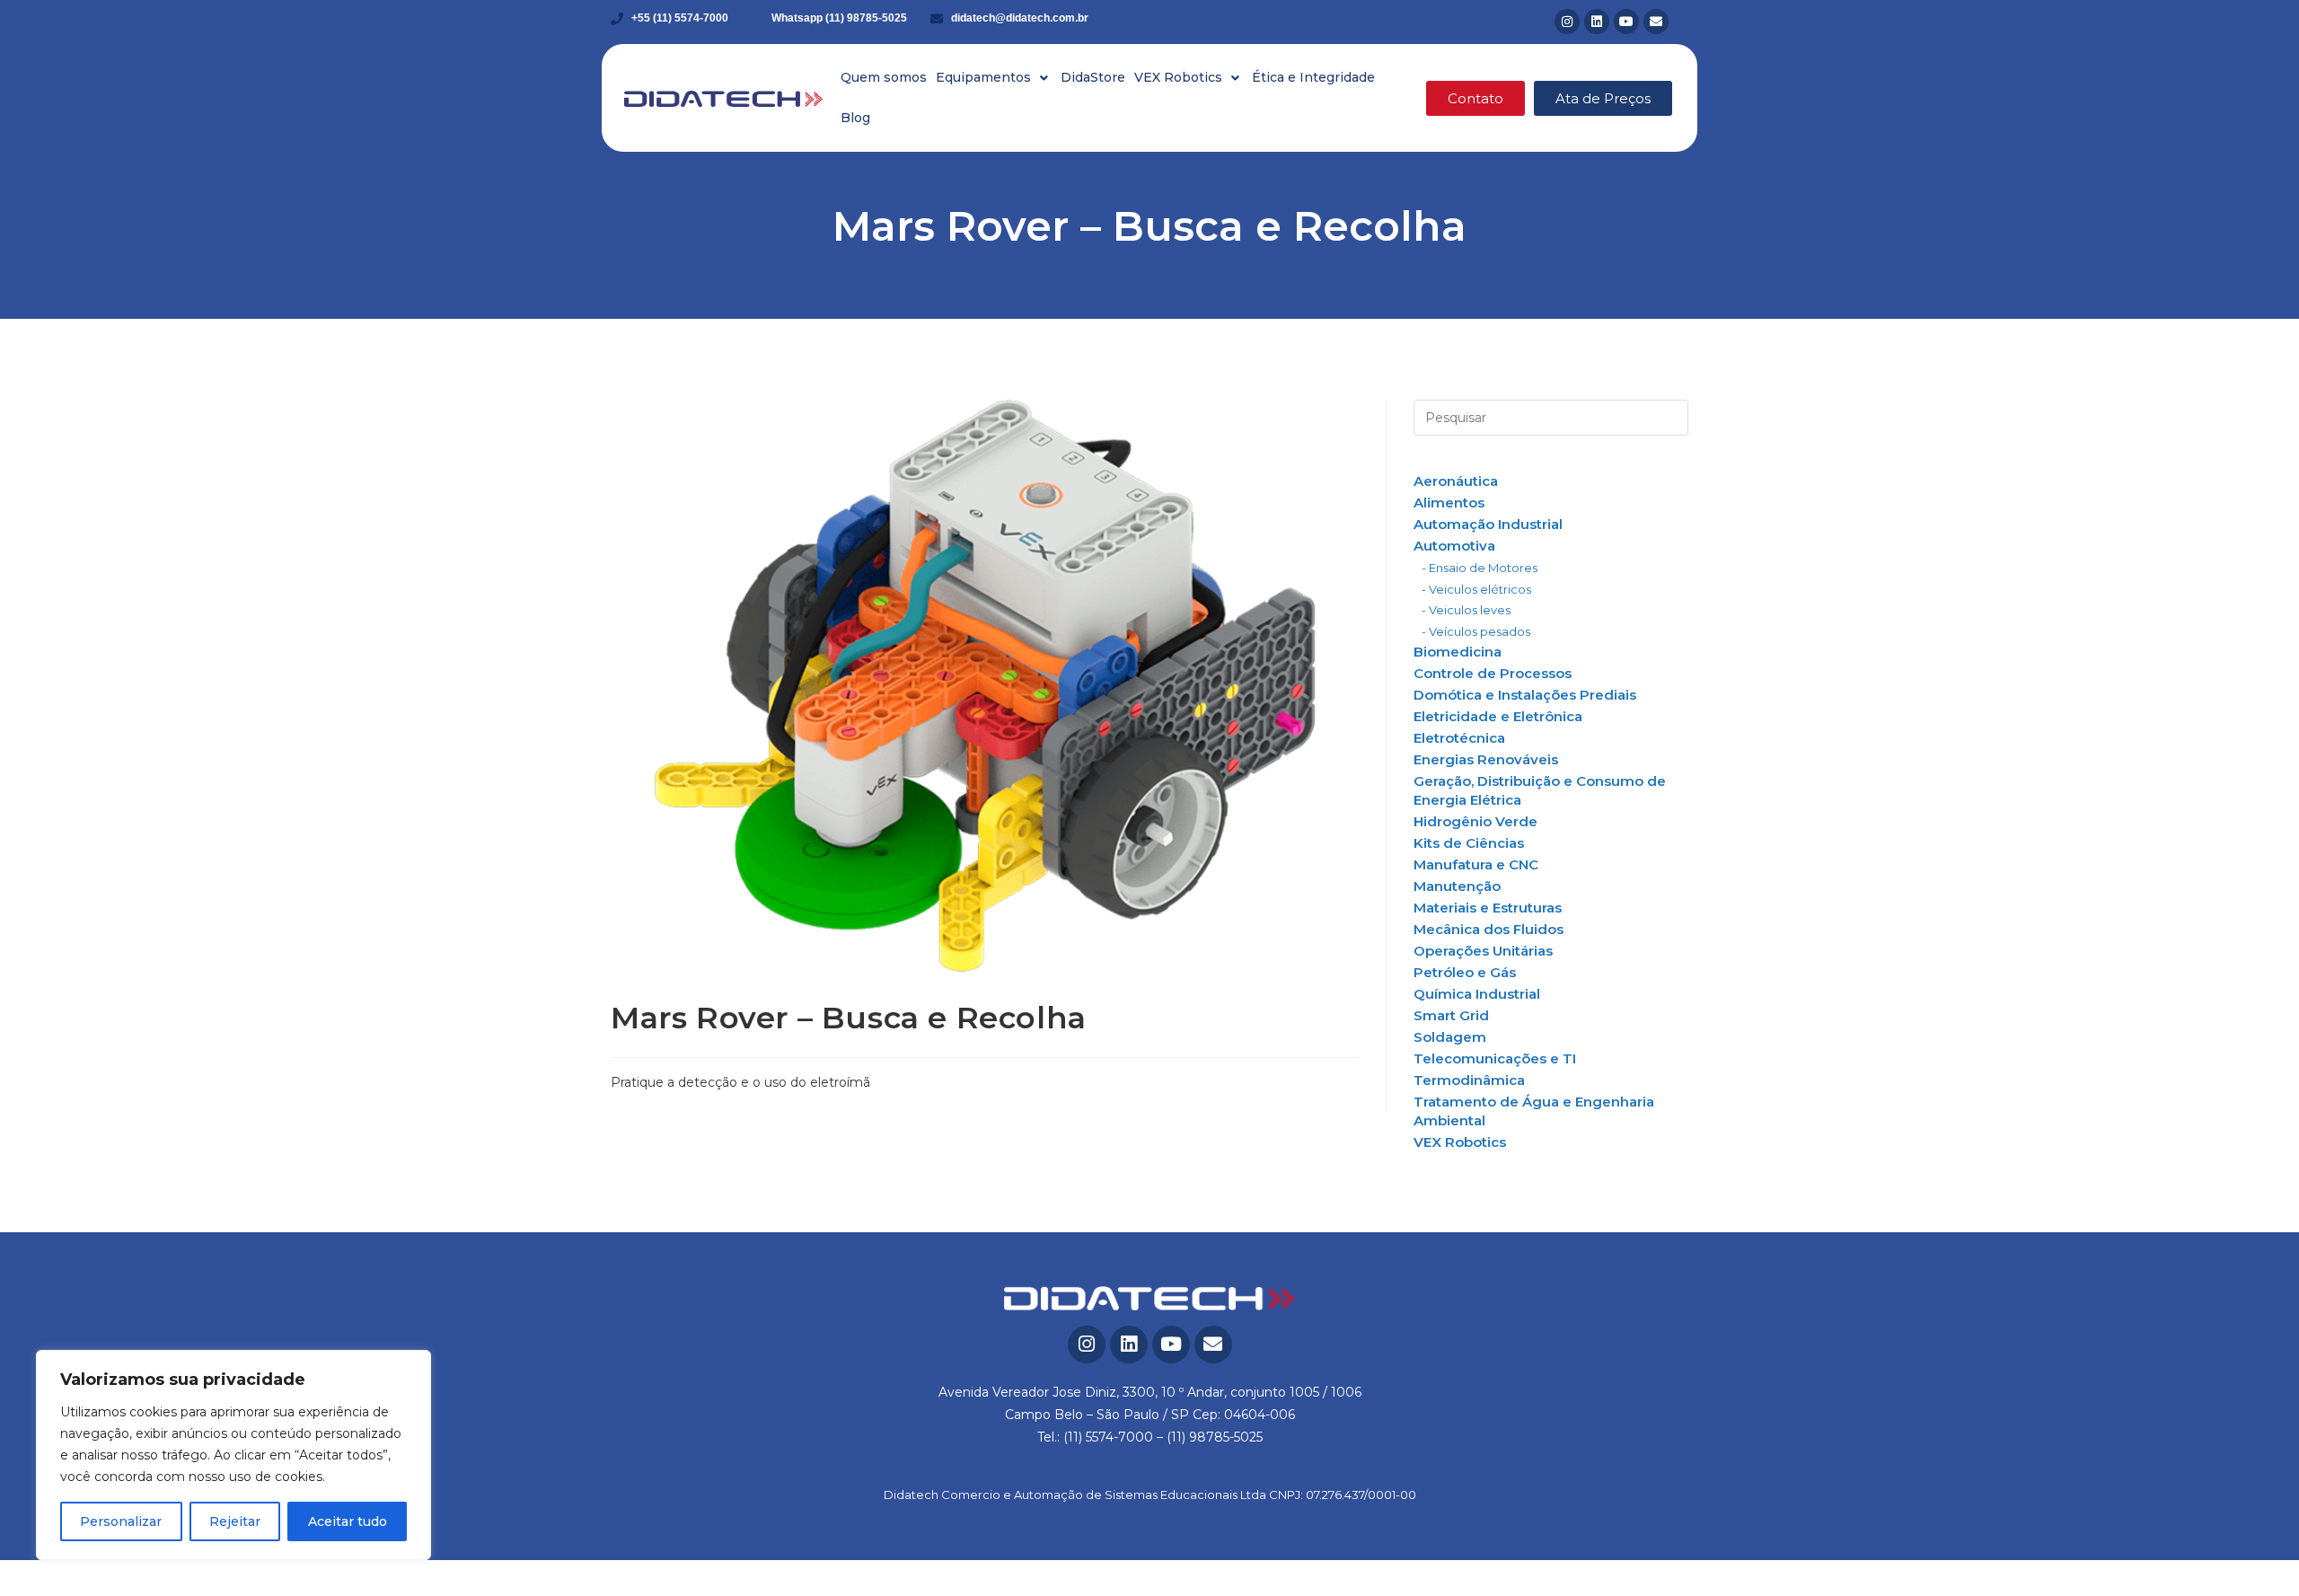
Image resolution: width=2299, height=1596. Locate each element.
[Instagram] (1567, 22)
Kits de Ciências (1469, 843)
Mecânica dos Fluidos (1489, 929)
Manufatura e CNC (1476, 864)
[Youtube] (1626, 22)
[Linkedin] (1597, 22)
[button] (994, 78)
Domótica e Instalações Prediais (1525, 695)
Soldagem (1450, 1037)
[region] (233, 1455)
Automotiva (1454, 546)
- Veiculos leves (1466, 610)
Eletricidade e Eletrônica (1498, 716)
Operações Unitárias (1483, 951)
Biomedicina (1458, 652)
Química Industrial (1477, 994)
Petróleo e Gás (1465, 972)
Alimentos (1449, 503)
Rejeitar (235, 1521)
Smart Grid (1451, 1015)
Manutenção (1457, 886)
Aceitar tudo (348, 1521)
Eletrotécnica (1459, 738)
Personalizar (121, 1521)
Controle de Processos (1493, 673)
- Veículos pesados (1476, 631)
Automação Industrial (1488, 524)
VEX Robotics (1460, 1142)
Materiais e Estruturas (1488, 908)
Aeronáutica (1456, 481)
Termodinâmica (1469, 1080)
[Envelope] (1656, 22)
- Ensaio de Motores (1480, 568)
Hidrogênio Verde (1475, 821)
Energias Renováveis (1486, 759)
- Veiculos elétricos (1476, 589)
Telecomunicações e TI (1495, 1058)
